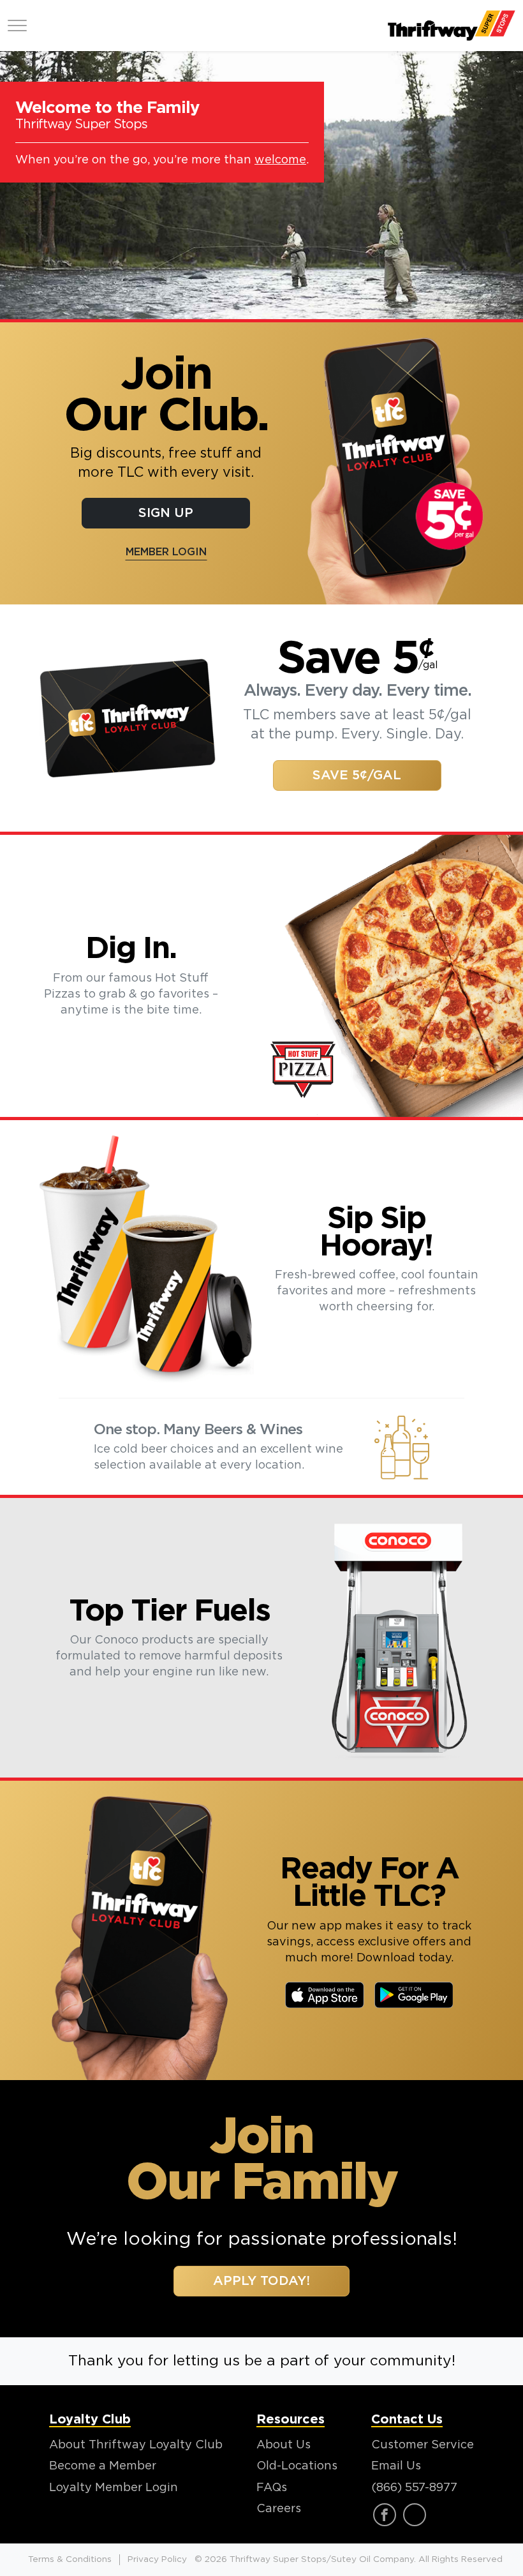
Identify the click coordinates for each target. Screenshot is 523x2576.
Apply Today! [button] (261, 2281)
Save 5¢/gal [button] (357, 775)
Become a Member (103, 2466)
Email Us (396, 2466)
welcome (280, 160)
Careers (279, 2509)
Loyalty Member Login (114, 2488)
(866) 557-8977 (414, 2488)
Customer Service (423, 2445)
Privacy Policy (157, 2559)
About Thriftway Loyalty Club (136, 2445)
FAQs (272, 2488)
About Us (284, 2445)
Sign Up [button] (166, 513)
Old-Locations (297, 2466)
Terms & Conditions (70, 2559)
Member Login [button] (166, 552)
